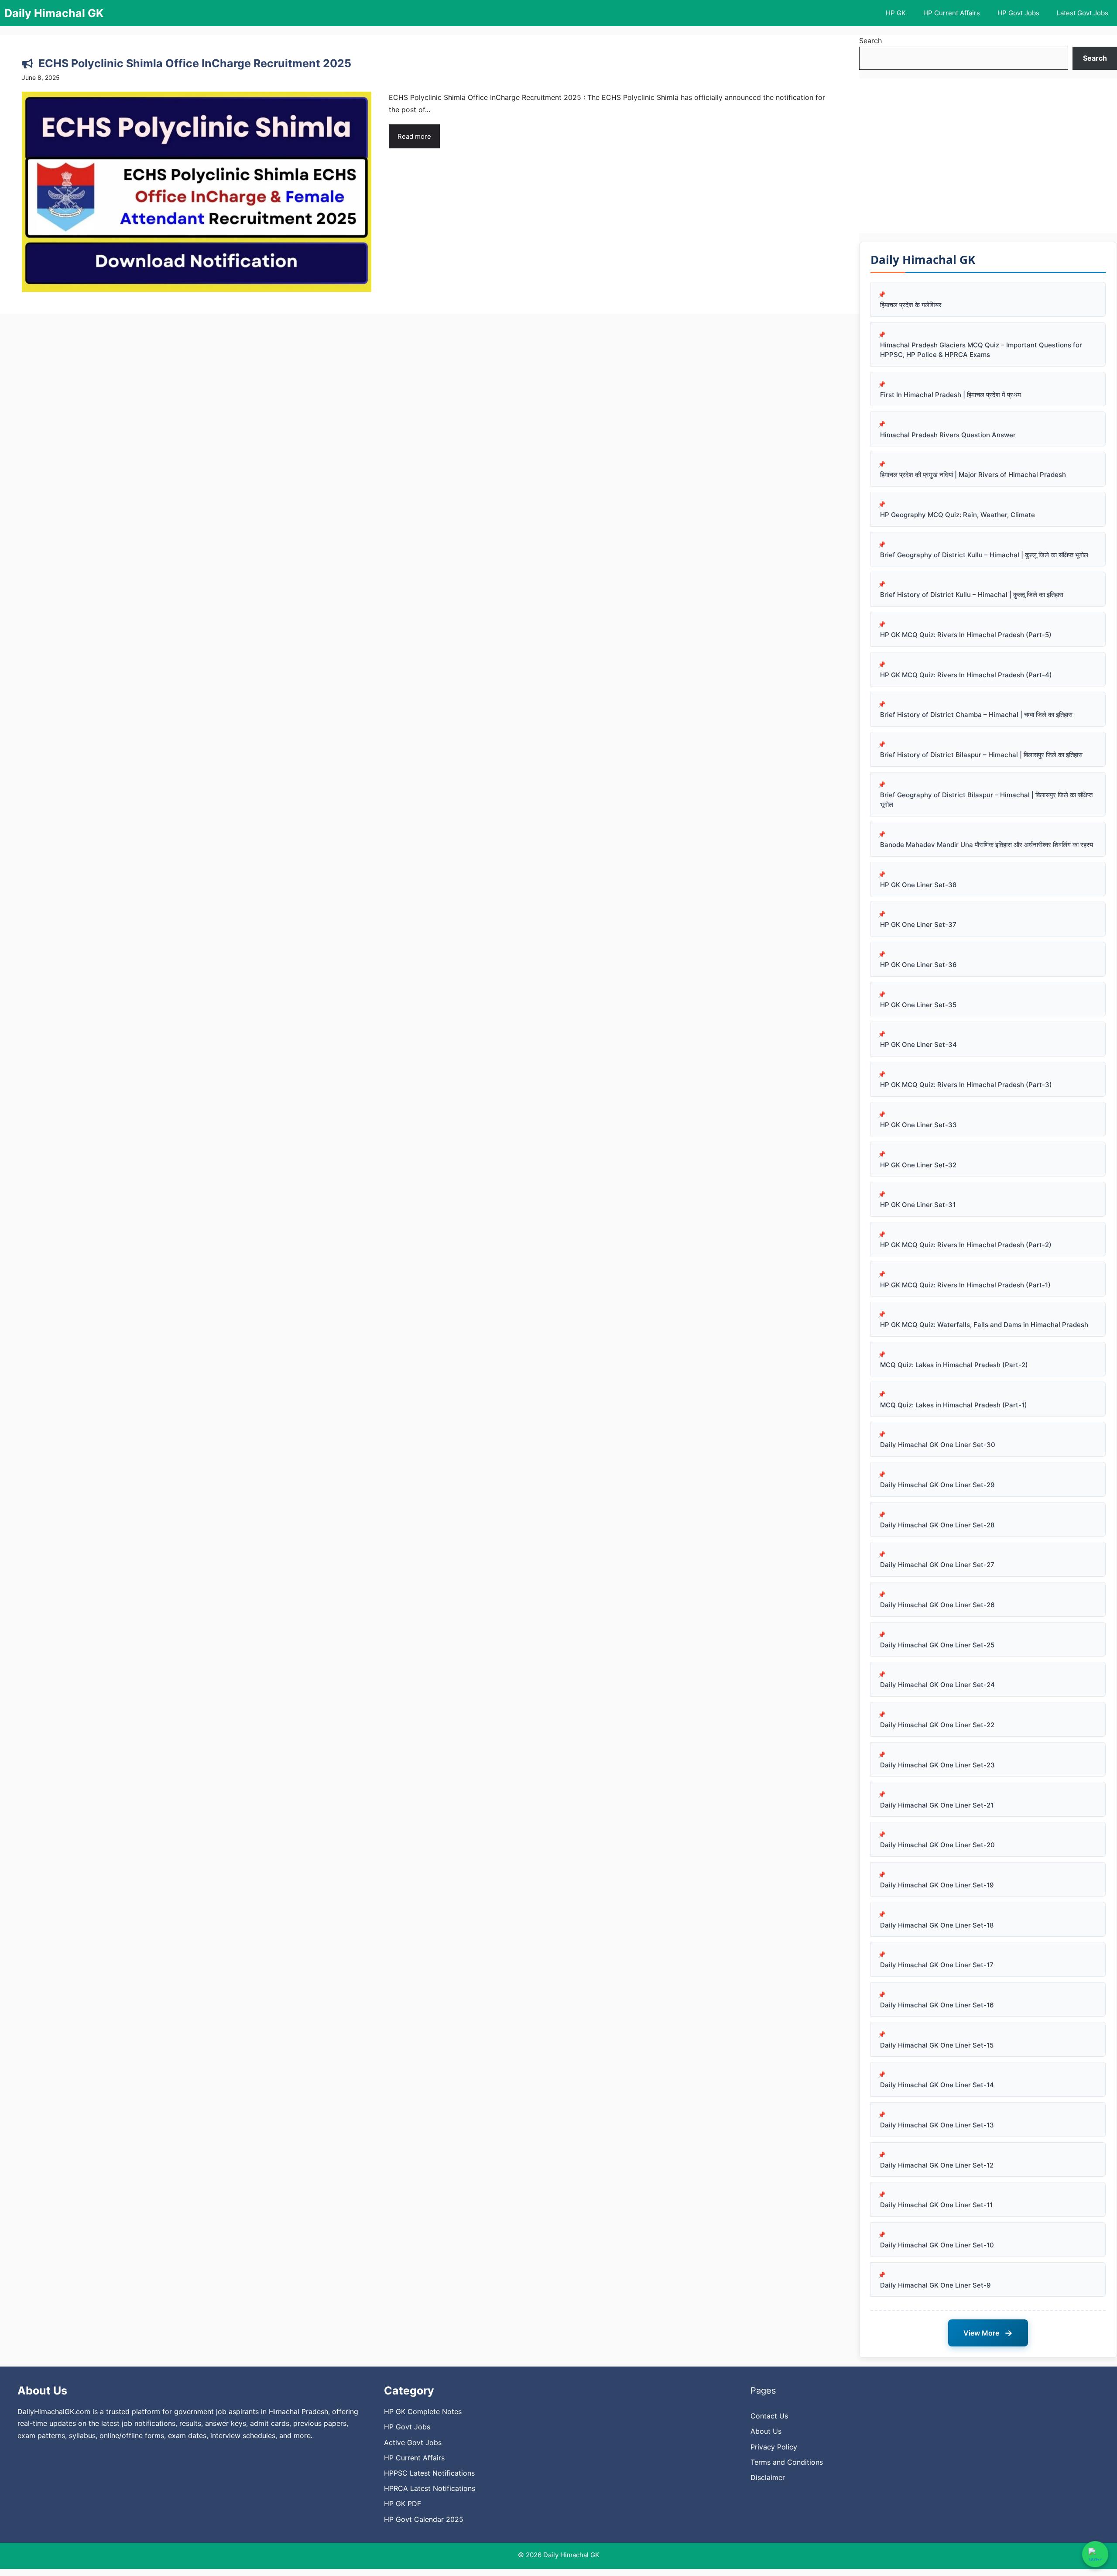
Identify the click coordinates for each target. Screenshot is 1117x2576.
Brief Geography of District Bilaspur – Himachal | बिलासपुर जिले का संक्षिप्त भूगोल (986, 800)
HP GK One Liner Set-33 (918, 1125)
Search (870, 41)
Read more (414, 136)
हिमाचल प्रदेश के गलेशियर (911, 305)
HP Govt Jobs (1018, 13)
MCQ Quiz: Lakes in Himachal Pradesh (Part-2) (954, 1365)
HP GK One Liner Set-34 (918, 1044)
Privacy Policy (774, 2447)
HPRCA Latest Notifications (430, 2488)
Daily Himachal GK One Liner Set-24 (937, 1685)
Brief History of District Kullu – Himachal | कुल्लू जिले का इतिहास (972, 595)
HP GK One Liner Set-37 (918, 924)
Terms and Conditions (787, 2462)
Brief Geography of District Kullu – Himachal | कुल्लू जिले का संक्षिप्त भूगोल (984, 555)
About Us (766, 2431)
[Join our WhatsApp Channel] (1095, 2554)
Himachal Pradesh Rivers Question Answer (948, 435)
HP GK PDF (403, 2504)
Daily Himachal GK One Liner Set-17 (937, 1965)
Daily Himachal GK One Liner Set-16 (937, 2005)
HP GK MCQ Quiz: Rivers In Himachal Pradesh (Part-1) (965, 1285)
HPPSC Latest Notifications (429, 2473)
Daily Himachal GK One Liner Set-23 (937, 1765)
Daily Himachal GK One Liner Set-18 (937, 1925)
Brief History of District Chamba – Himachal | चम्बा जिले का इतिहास (976, 715)
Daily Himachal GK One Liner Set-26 (937, 1605)
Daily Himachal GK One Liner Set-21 (937, 1805)
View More (988, 2333)
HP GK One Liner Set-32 (918, 1165)
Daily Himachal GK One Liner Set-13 (937, 2125)
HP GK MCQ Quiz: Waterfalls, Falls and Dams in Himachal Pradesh (984, 1325)
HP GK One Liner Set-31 (918, 1205)
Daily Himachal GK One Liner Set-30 (938, 1445)
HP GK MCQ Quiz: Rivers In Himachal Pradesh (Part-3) (966, 1085)
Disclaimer (768, 2477)
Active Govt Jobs (413, 2442)
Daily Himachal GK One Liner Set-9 (935, 2285)
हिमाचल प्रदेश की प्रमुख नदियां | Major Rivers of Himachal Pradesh (973, 475)
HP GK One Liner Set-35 (918, 1005)
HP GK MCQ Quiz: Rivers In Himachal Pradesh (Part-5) (966, 635)
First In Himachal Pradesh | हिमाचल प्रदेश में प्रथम (951, 395)
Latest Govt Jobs (1083, 13)
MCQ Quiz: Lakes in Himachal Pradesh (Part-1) (954, 1405)
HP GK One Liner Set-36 (918, 965)
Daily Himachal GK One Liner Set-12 (937, 2165)
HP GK (896, 13)
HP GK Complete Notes (423, 2411)
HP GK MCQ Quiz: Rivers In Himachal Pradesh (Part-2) (966, 1245)
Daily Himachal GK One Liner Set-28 (937, 1525)
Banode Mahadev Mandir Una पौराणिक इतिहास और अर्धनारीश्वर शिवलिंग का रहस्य (987, 845)
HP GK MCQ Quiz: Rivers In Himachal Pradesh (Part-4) (966, 675)
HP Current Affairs (952, 13)
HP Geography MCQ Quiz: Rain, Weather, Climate (958, 515)
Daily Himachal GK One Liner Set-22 (937, 1725)
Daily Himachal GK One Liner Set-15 (937, 2045)
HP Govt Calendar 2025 (424, 2519)
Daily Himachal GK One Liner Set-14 (937, 2085)
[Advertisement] (988, 156)
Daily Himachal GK (54, 13)
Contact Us (769, 2416)
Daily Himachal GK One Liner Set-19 (937, 1885)
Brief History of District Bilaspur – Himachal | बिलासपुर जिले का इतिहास (981, 755)
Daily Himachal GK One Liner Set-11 (936, 2205)
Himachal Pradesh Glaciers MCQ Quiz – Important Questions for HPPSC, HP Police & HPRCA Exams (981, 350)
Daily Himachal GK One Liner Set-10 (937, 2245)
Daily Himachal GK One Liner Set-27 (937, 1565)
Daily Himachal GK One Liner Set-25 (937, 1645)
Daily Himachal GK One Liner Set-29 (937, 1485)
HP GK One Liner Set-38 (918, 885)
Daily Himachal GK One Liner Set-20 (937, 1845)
